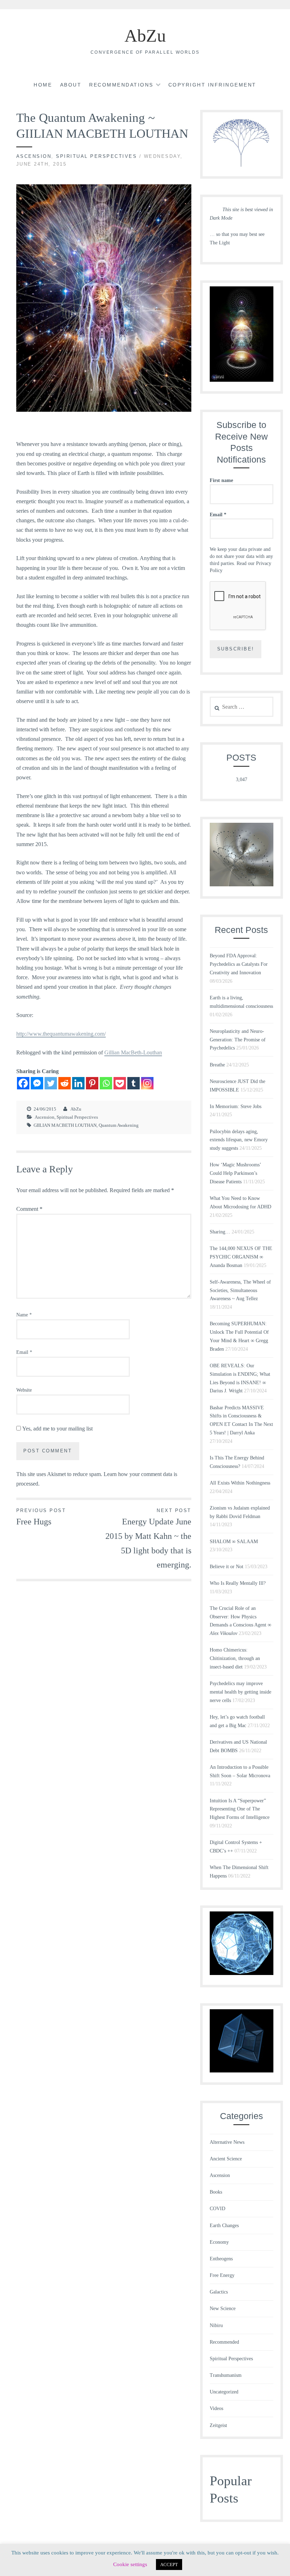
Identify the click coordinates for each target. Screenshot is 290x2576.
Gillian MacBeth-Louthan (133, 1052)
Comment (29, 1209)
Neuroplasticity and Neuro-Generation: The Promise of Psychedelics (238, 1040)
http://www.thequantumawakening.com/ (61, 1034)
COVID (217, 2209)
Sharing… (220, 1232)
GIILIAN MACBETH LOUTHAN (65, 1125)
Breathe (217, 1065)
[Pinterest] (92, 1083)
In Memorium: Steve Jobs (236, 1106)
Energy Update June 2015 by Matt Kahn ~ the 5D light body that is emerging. (148, 1539)
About (71, 85)
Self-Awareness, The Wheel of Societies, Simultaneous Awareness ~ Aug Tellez (240, 1290)
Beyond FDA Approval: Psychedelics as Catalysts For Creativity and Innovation (239, 964)
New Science (223, 2309)
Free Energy (222, 2275)
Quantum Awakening (119, 1125)
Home (43, 85)
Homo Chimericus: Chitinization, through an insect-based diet (235, 1658)
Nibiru (216, 2325)
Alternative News (227, 2142)
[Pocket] (120, 1083)
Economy (219, 2242)
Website (24, 1390)
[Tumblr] (134, 1083)
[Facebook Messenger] (37, 1083)
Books (216, 2192)
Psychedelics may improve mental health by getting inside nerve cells (240, 1692)
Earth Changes (224, 2226)
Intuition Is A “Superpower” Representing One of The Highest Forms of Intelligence (240, 1809)
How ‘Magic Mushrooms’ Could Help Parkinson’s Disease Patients (236, 1173)
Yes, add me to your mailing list (57, 1429)
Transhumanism (226, 2375)
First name (221, 480)
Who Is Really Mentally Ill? (238, 1583)
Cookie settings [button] (130, 2564)
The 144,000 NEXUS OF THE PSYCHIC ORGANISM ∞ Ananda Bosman (241, 1257)
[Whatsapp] (106, 1083)
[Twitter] (51, 1083)
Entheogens (221, 2259)
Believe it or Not (227, 1567)
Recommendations (121, 85)
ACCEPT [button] (169, 2565)
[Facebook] (23, 1083)
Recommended (224, 2342)
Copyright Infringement (212, 85)
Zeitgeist (218, 2425)
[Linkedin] (78, 1083)
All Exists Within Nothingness (240, 1483)
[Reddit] (65, 1083)
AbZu (145, 36)
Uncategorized (224, 2392)
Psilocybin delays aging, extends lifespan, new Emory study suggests (239, 1140)
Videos (216, 2408)
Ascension (34, 156)
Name (24, 1315)
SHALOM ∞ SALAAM (234, 1542)
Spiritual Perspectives (96, 156)
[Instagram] (147, 1083)
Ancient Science (226, 2159)
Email (24, 1352)
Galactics (219, 2292)
